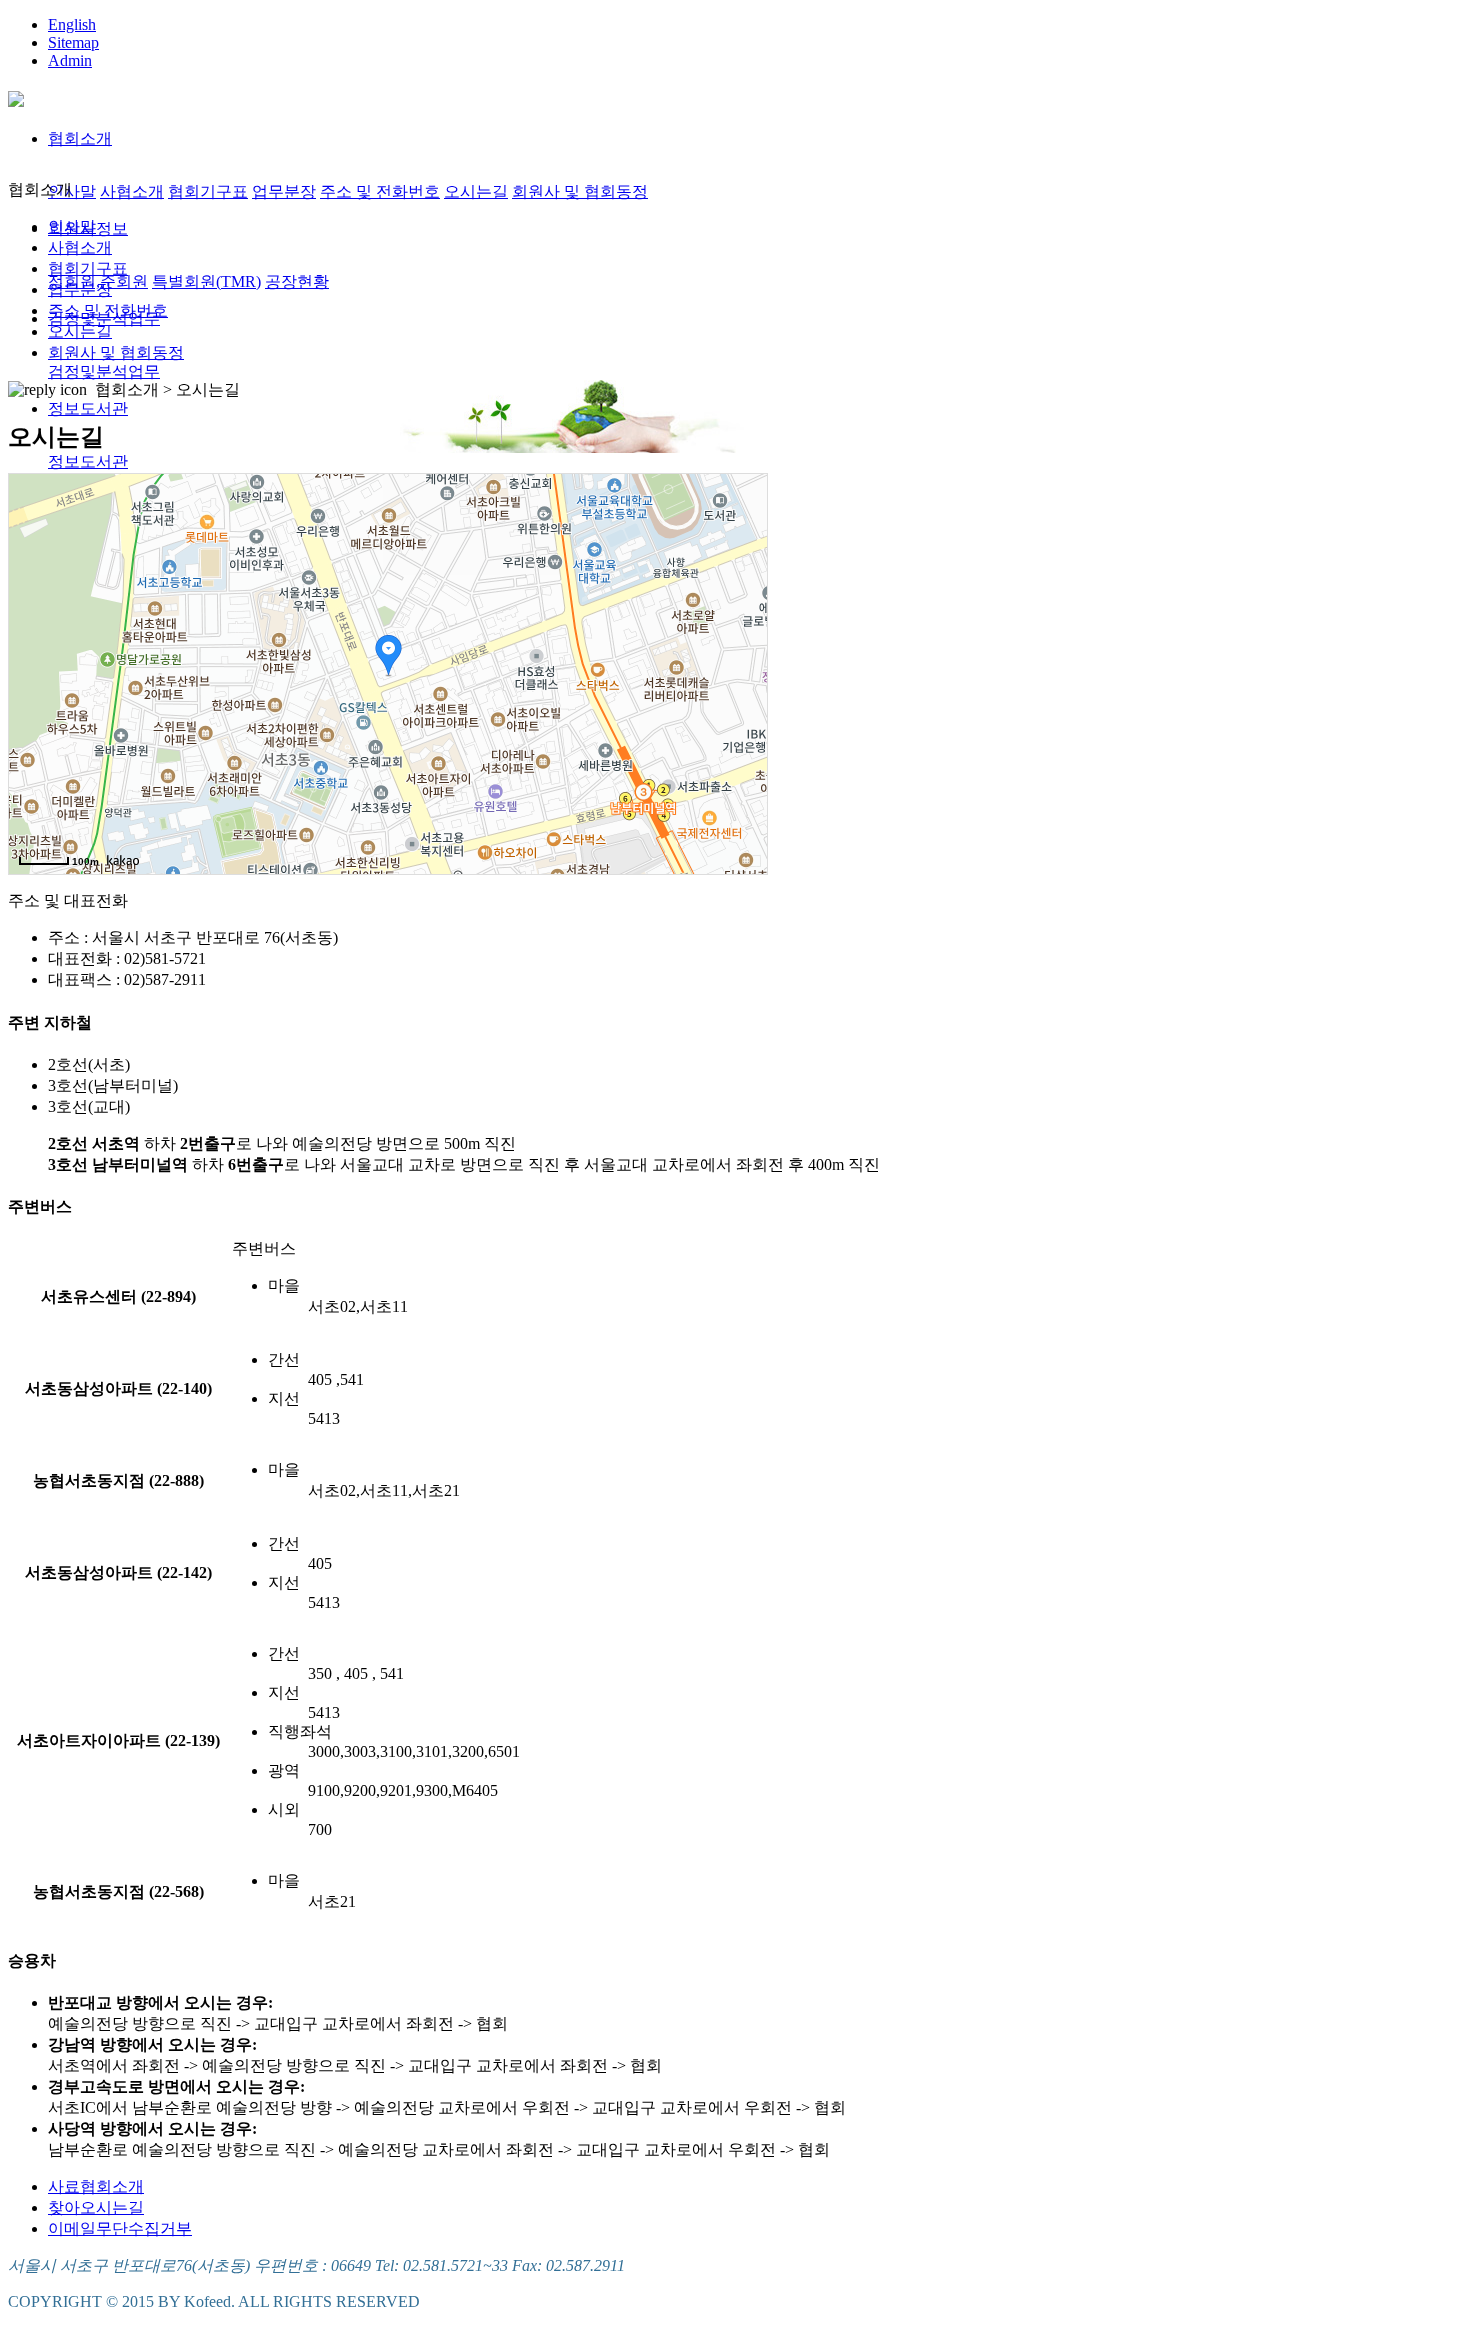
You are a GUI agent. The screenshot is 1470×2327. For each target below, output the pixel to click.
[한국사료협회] (16, 96)
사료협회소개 (96, 2186)
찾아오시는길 (96, 2207)
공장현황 (297, 281)
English (72, 24)
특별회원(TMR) (206, 281)
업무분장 (284, 191)
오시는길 (476, 191)
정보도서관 (88, 408)
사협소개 (132, 191)
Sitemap (73, 42)
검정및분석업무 (104, 371)
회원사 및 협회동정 (580, 191)
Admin (70, 60)
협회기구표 (208, 191)
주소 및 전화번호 (380, 191)
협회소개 (80, 138)
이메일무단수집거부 (120, 2228)
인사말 (72, 191)
